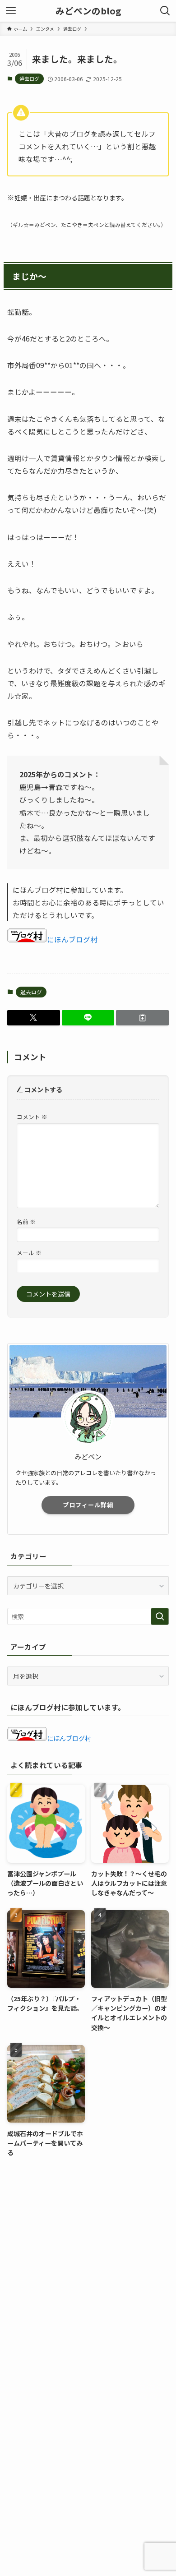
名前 (26, 1221)
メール (29, 1253)
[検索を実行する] (160, 1616)
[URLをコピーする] (142, 1018)
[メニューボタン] (11, 11)
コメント (32, 1117)
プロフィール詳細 (88, 1505)
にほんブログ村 (72, 939)
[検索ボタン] (165, 11)
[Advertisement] (88, 2261)
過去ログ (29, 78)
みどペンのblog (88, 11)
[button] (34, 1018)
